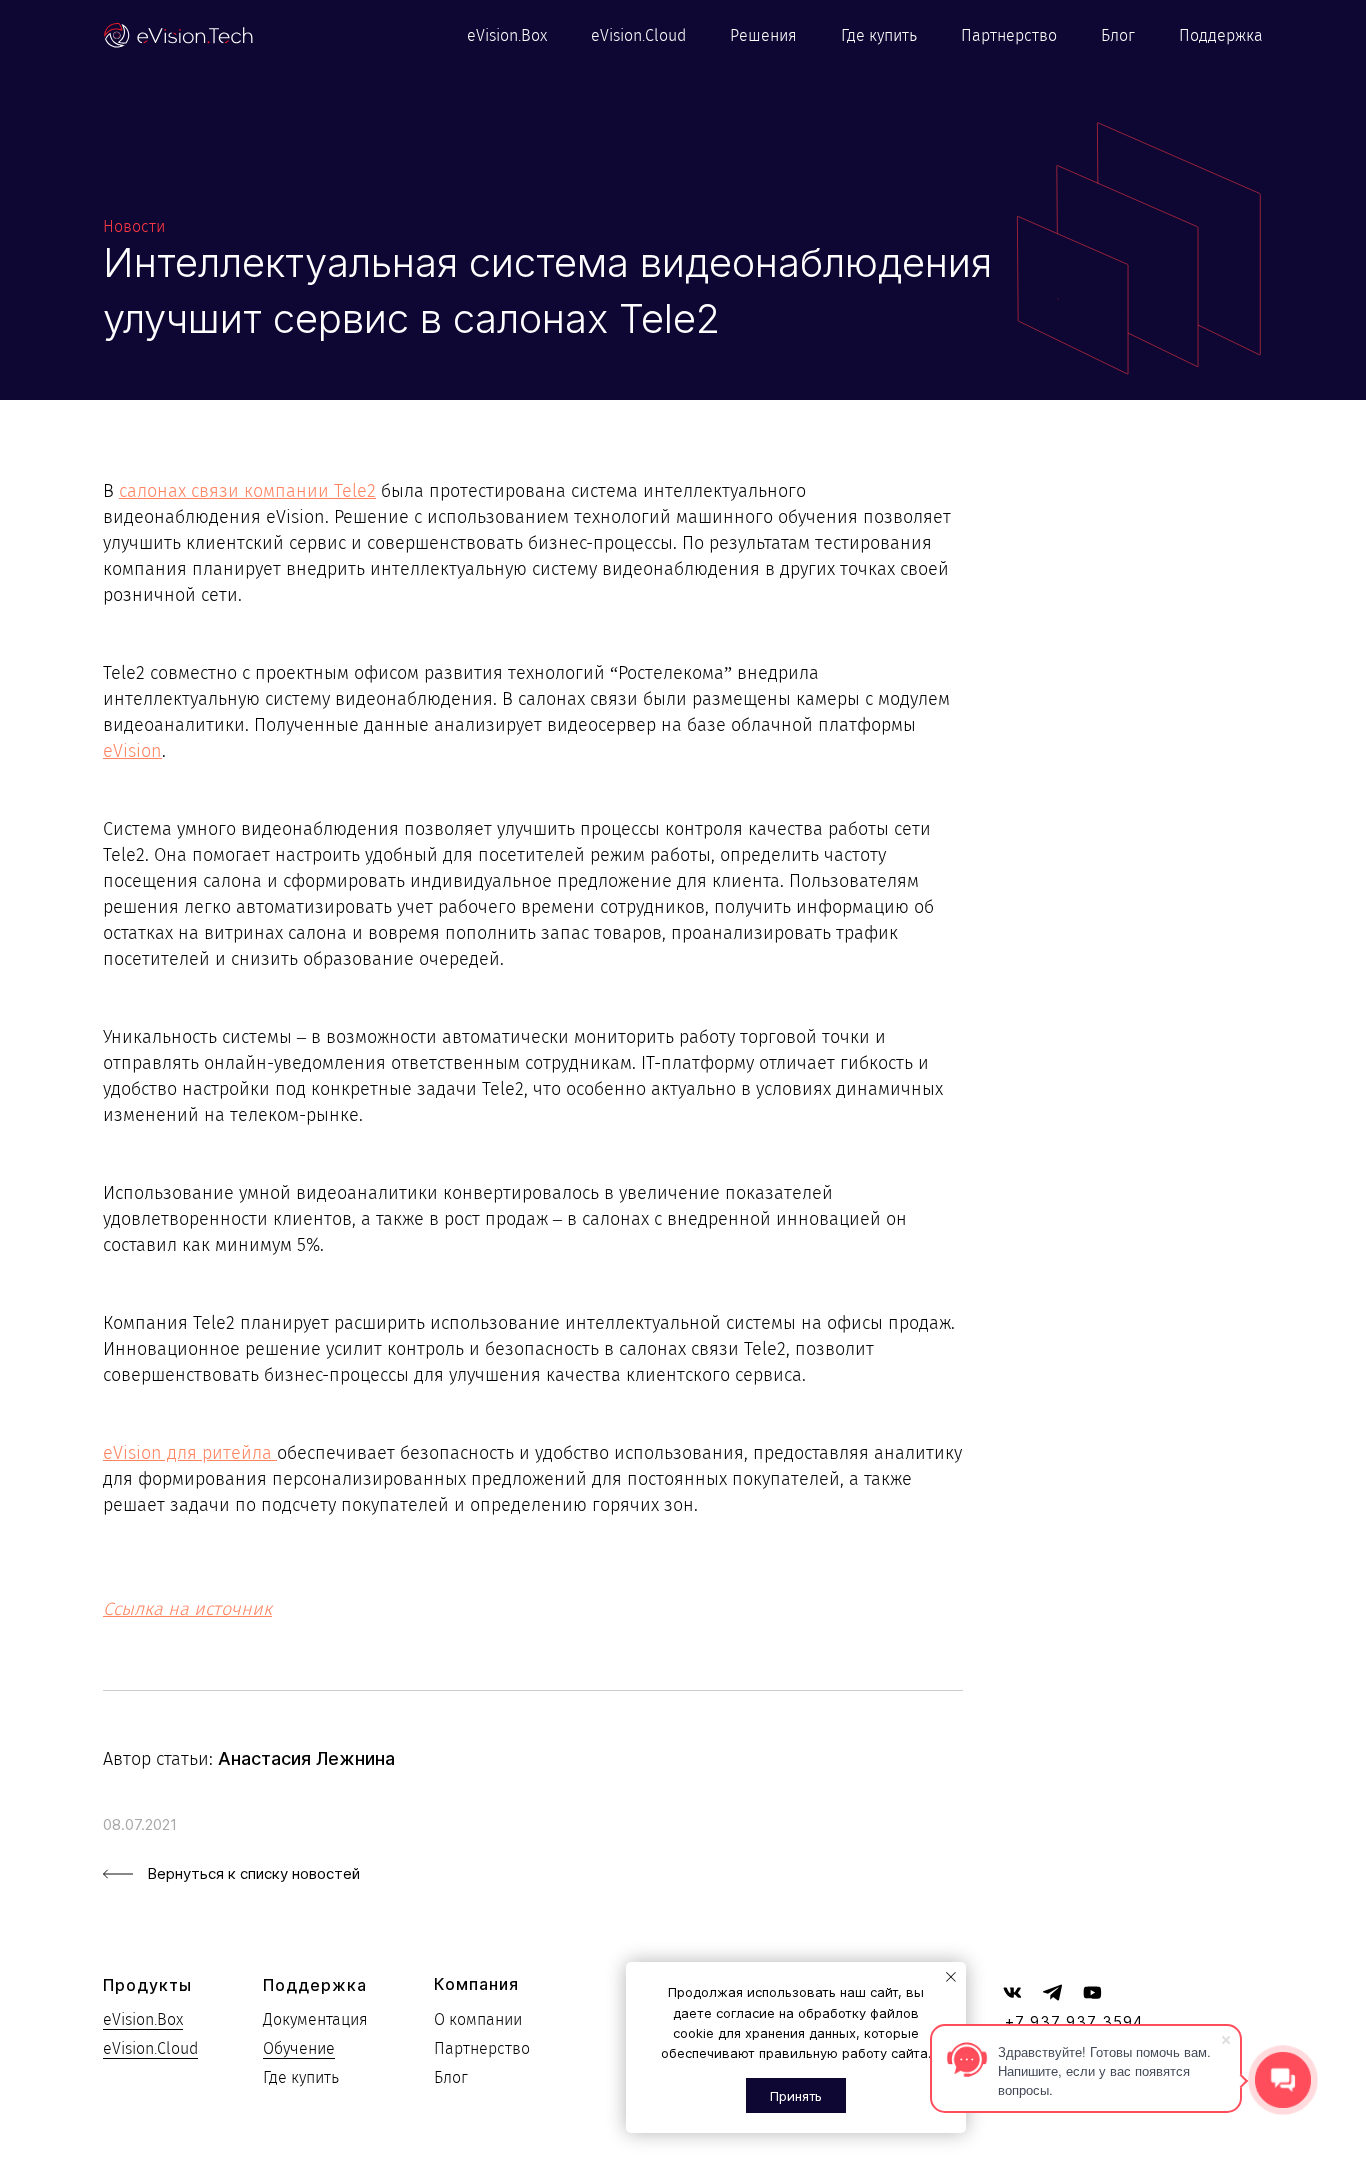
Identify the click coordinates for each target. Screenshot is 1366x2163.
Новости (134, 226)
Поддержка (1221, 35)
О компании (478, 2019)
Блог (1118, 35)
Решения (763, 35)
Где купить (879, 35)
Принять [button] (796, 2096)
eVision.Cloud (638, 35)
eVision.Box (507, 35)
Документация (315, 2019)
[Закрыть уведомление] (951, 1977)
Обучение (299, 2048)
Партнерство (1009, 35)
